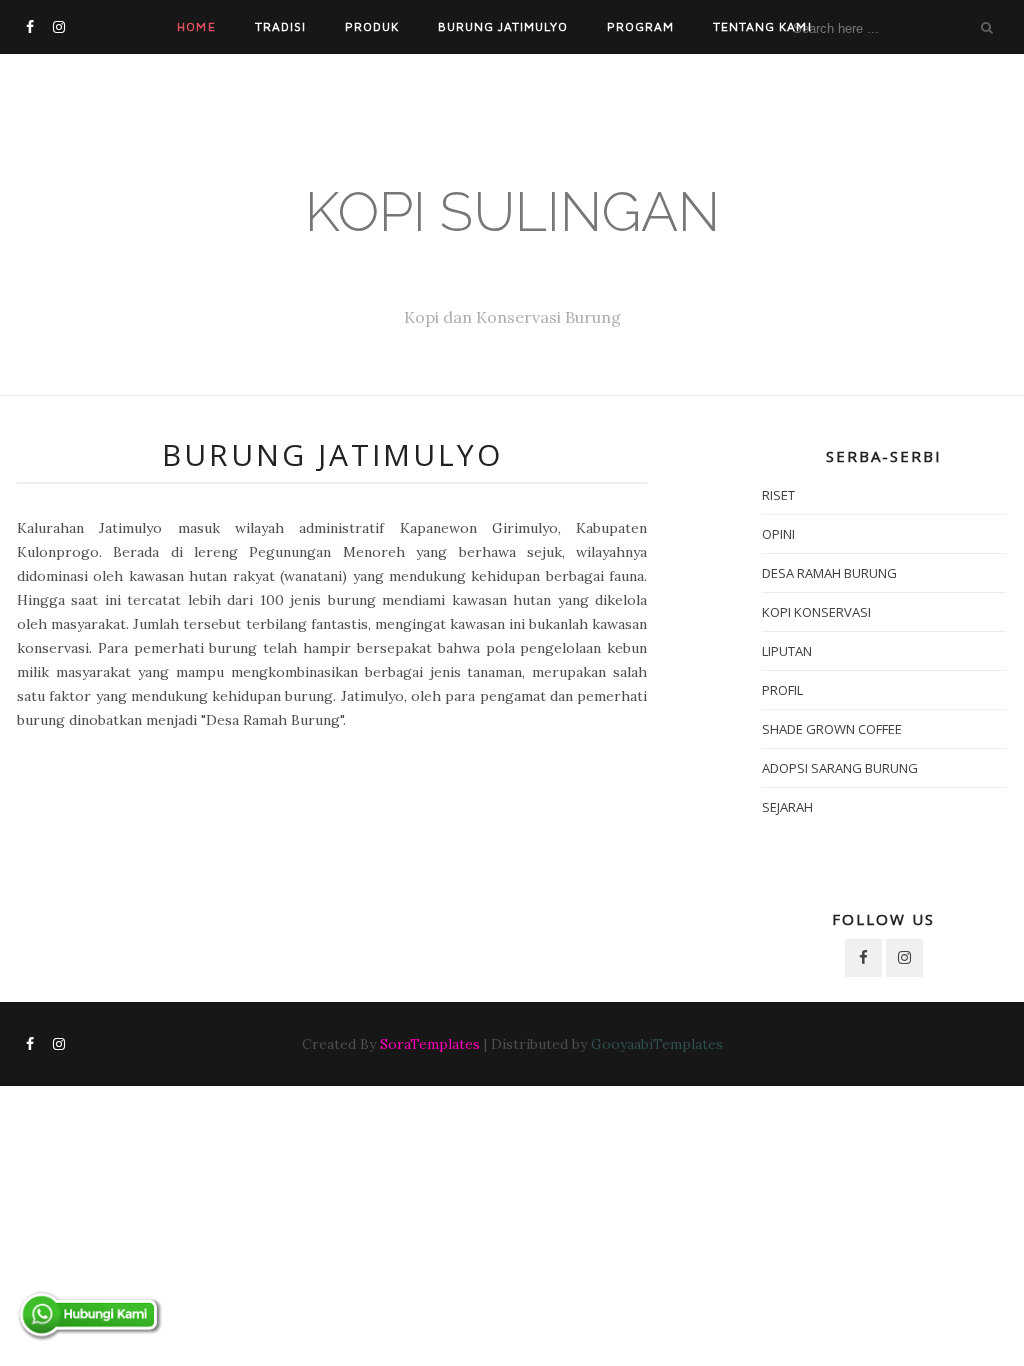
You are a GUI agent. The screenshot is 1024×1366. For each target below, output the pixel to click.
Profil (782, 690)
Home (196, 26)
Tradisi (280, 26)
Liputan (787, 651)
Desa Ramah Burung (829, 573)
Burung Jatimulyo (503, 26)
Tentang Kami (762, 26)
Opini (778, 534)
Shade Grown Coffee (832, 729)
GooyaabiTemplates (657, 1044)
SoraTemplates (430, 1044)
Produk (372, 26)
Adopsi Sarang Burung (840, 768)
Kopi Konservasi (816, 612)
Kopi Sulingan (512, 211)
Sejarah (787, 807)
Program (640, 26)
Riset (778, 495)
